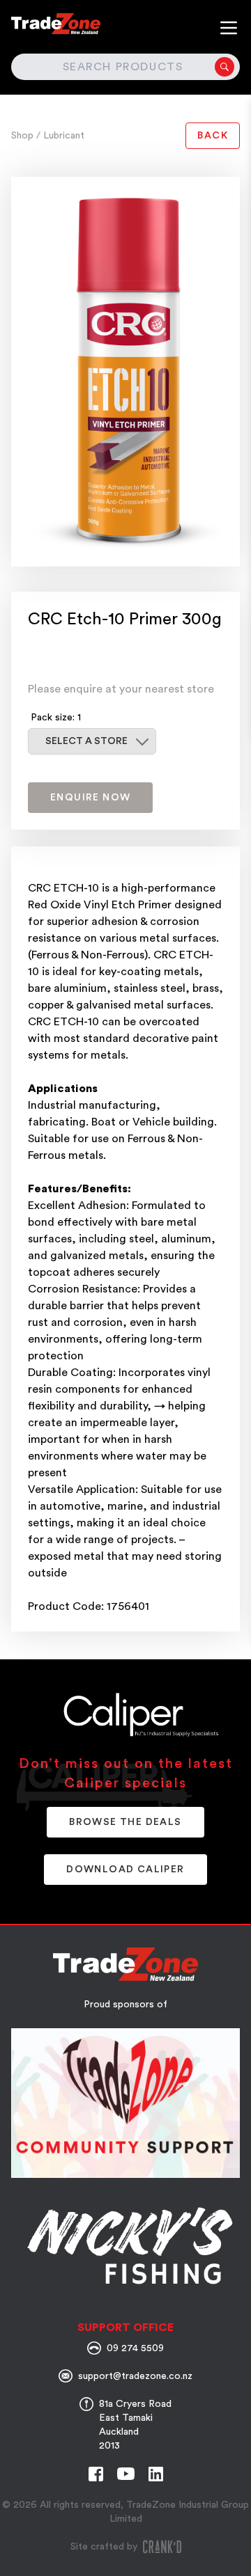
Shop (24, 136)
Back (213, 136)
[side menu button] (229, 28)
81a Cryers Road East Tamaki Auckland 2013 (135, 2425)
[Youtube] (126, 2474)
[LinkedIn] (156, 2474)
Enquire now (90, 798)
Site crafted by (104, 2547)
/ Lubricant (60, 136)
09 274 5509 (135, 2348)
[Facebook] (96, 2474)
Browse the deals (125, 1822)
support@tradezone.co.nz (135, 2376)
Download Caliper (125, 1870)
